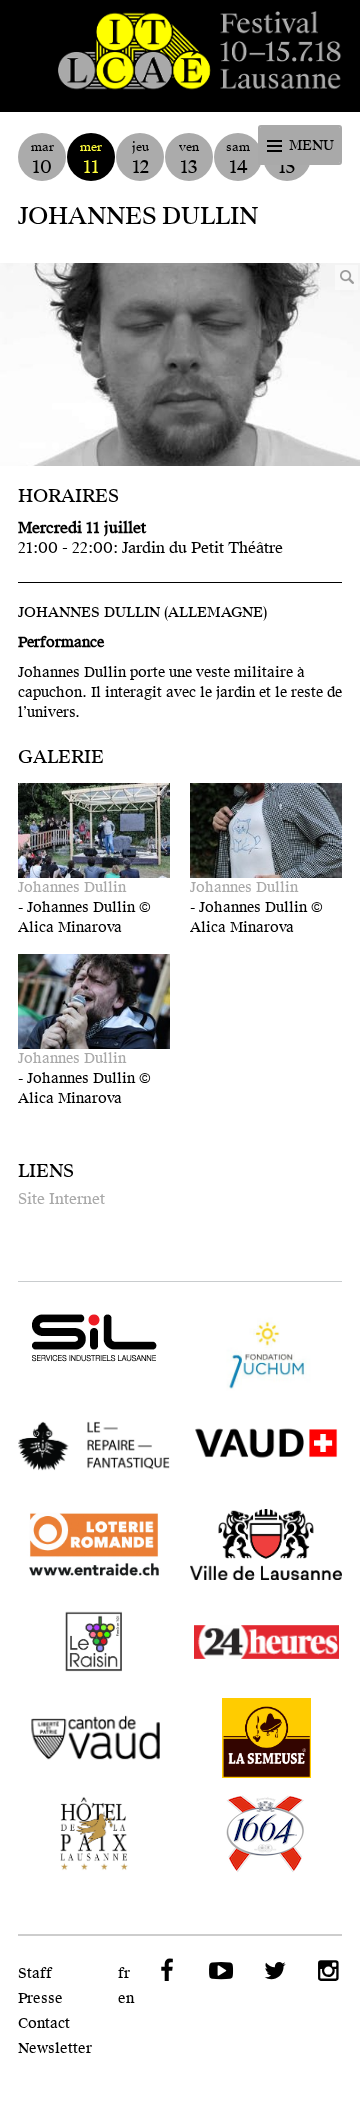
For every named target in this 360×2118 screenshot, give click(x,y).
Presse (40, 1998)
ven (189, 158)
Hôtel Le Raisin (94, 1642)
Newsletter (55, 2048)
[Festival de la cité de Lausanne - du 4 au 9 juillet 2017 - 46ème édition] (180, 56)
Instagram (327, 1971)
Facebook (165, 1971)
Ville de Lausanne (266, 1546)
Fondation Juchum (266, 1354)
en (126, 1998)
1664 (266, 1834)
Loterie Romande (94, 1546)
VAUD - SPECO (266, 1450)
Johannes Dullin (72, 887)
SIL (94, 1338)
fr (124, 1973)
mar (42, 158)
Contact (44, 2023)
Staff (35, 1973)
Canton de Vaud (94, 1738)
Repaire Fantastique (94, 1450)
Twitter (273, 1971)
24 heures (266, 1642)
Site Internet (61, 1199)
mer (91, 158)
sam (238, 158)
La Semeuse (266, 1738)
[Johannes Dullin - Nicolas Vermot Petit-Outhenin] (180, 364)
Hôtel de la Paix (94, 1834)
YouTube (219, 1971)
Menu (311, 145)
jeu (140, 158)
